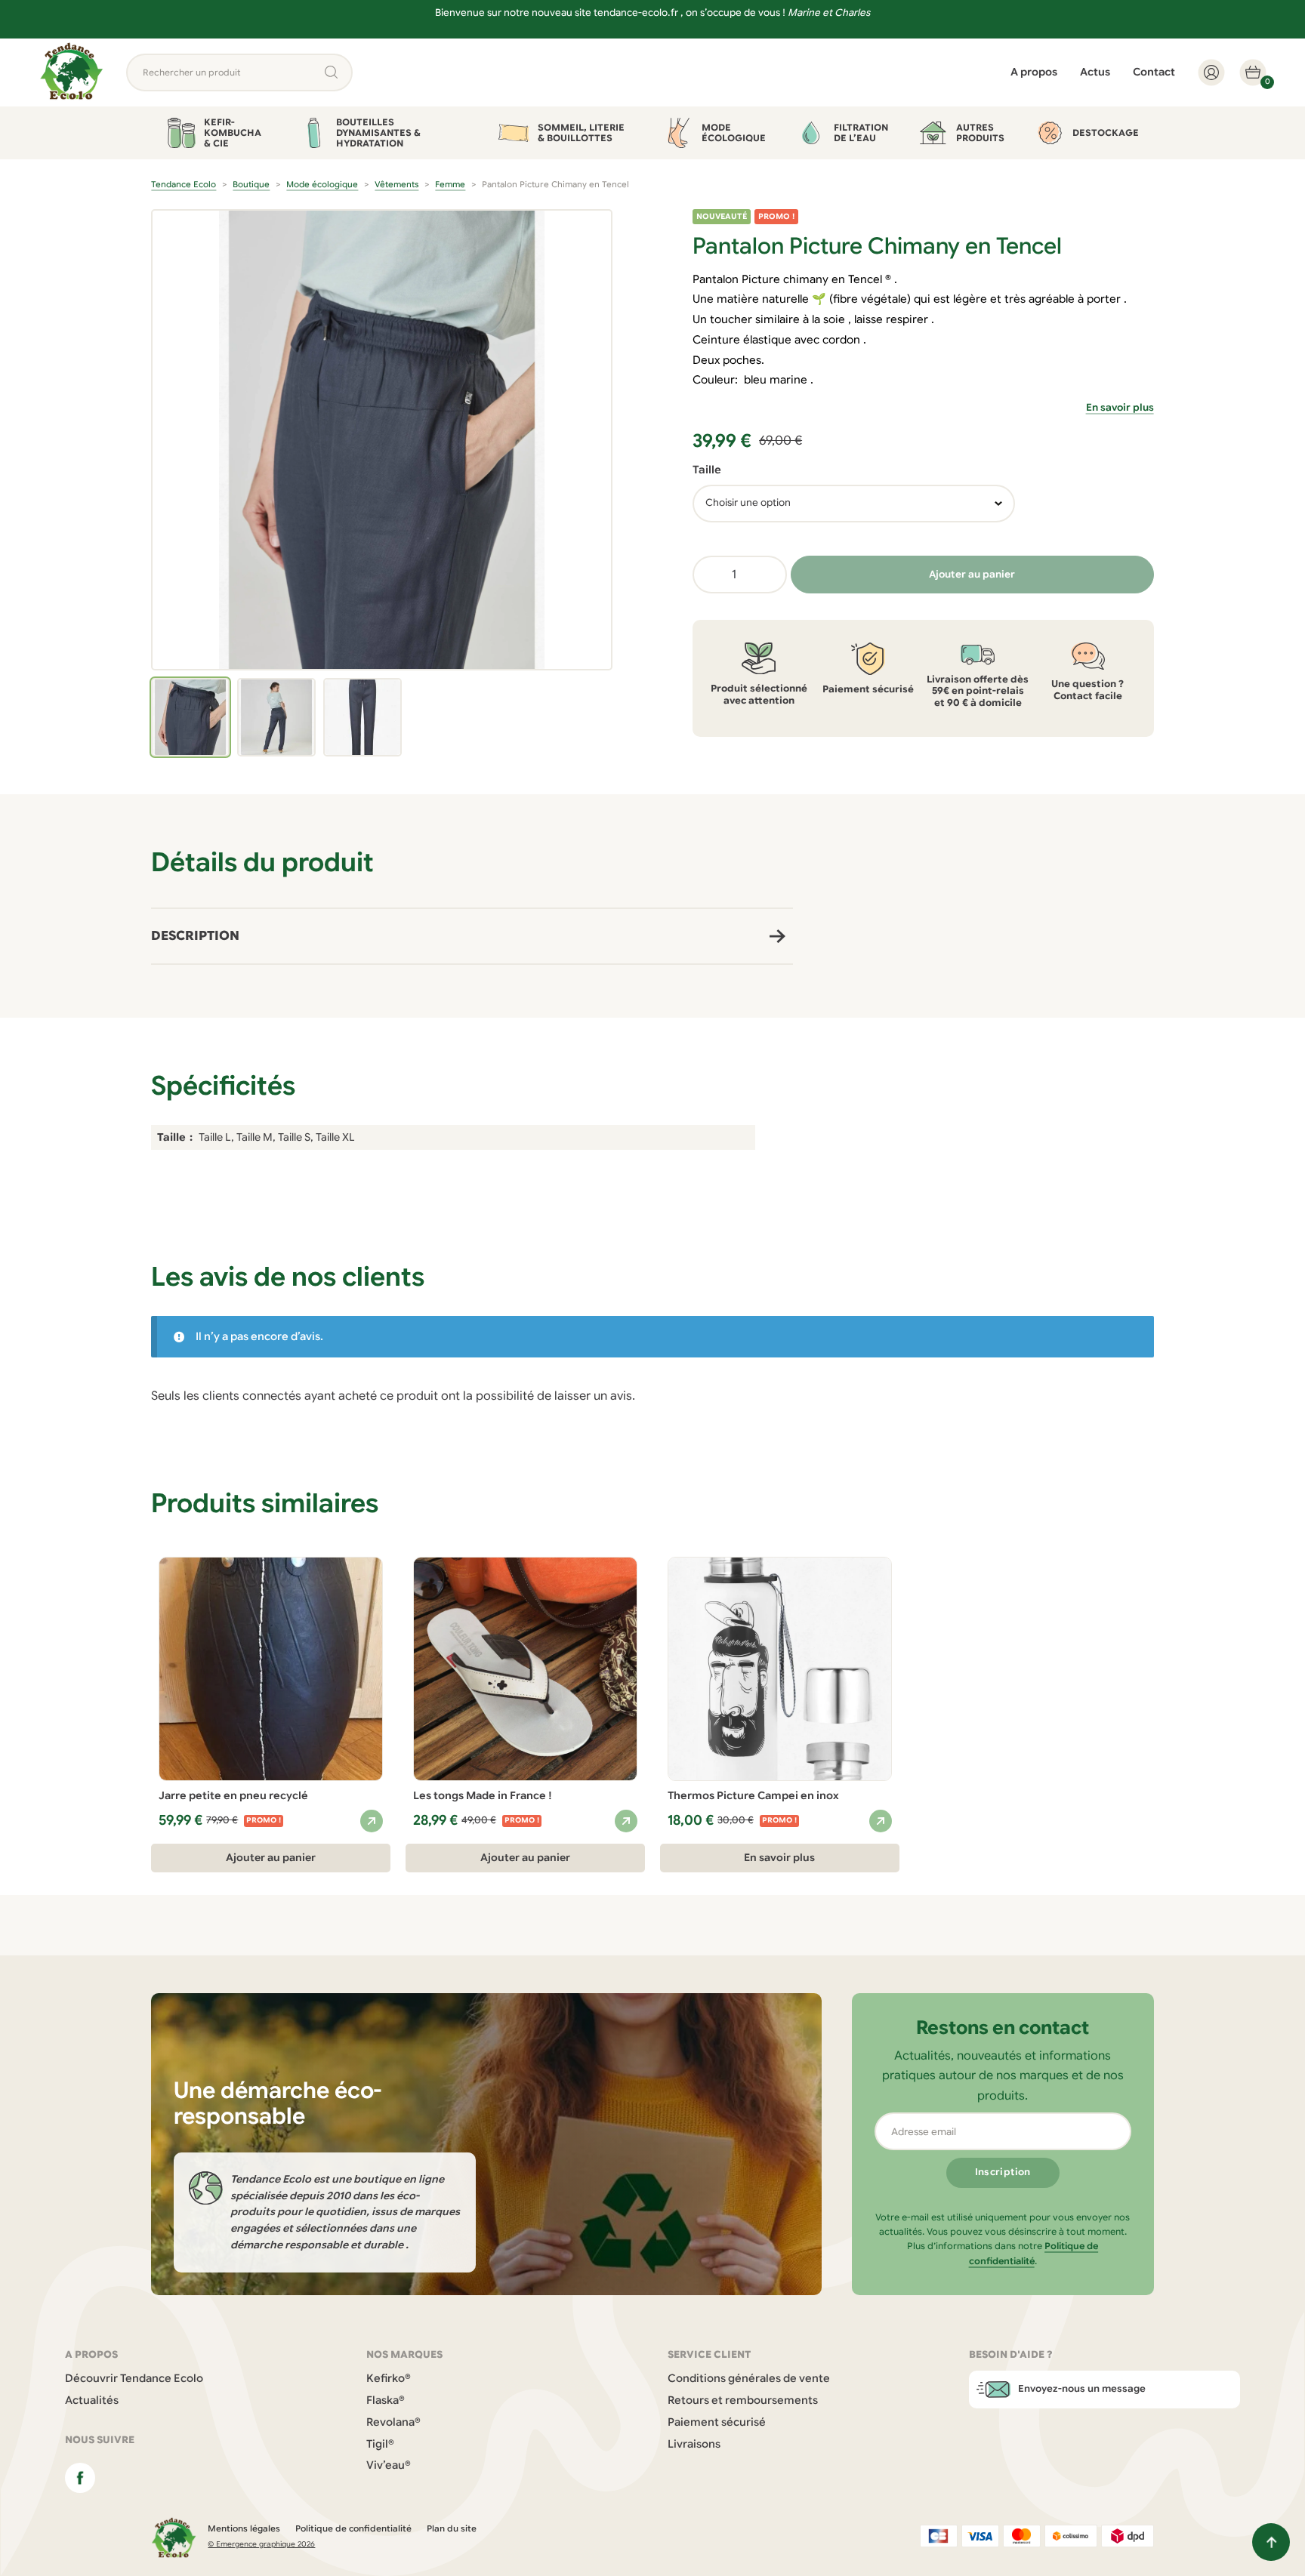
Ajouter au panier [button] (271, 1858)
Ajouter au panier (972, 574)
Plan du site (452, 2528)
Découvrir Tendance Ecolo (134, 2378)
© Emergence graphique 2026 (261, 2544)
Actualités (92, 2400)
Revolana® (393, 2422)
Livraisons (694, 2444)
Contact (1154, 72)
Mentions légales (244, 2528)
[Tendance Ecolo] (72, 72)
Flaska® (386, 2400)
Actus (1095, 72)
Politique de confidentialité (353, 2528)
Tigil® (380, 2444)
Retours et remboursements (743, 2400)
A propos (1034, 72)
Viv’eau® (389, 2465)
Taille (707, 470)
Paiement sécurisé (717, 2422)
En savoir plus (1120, 408)
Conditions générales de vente (749, 2378)
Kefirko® (389, 2378)
